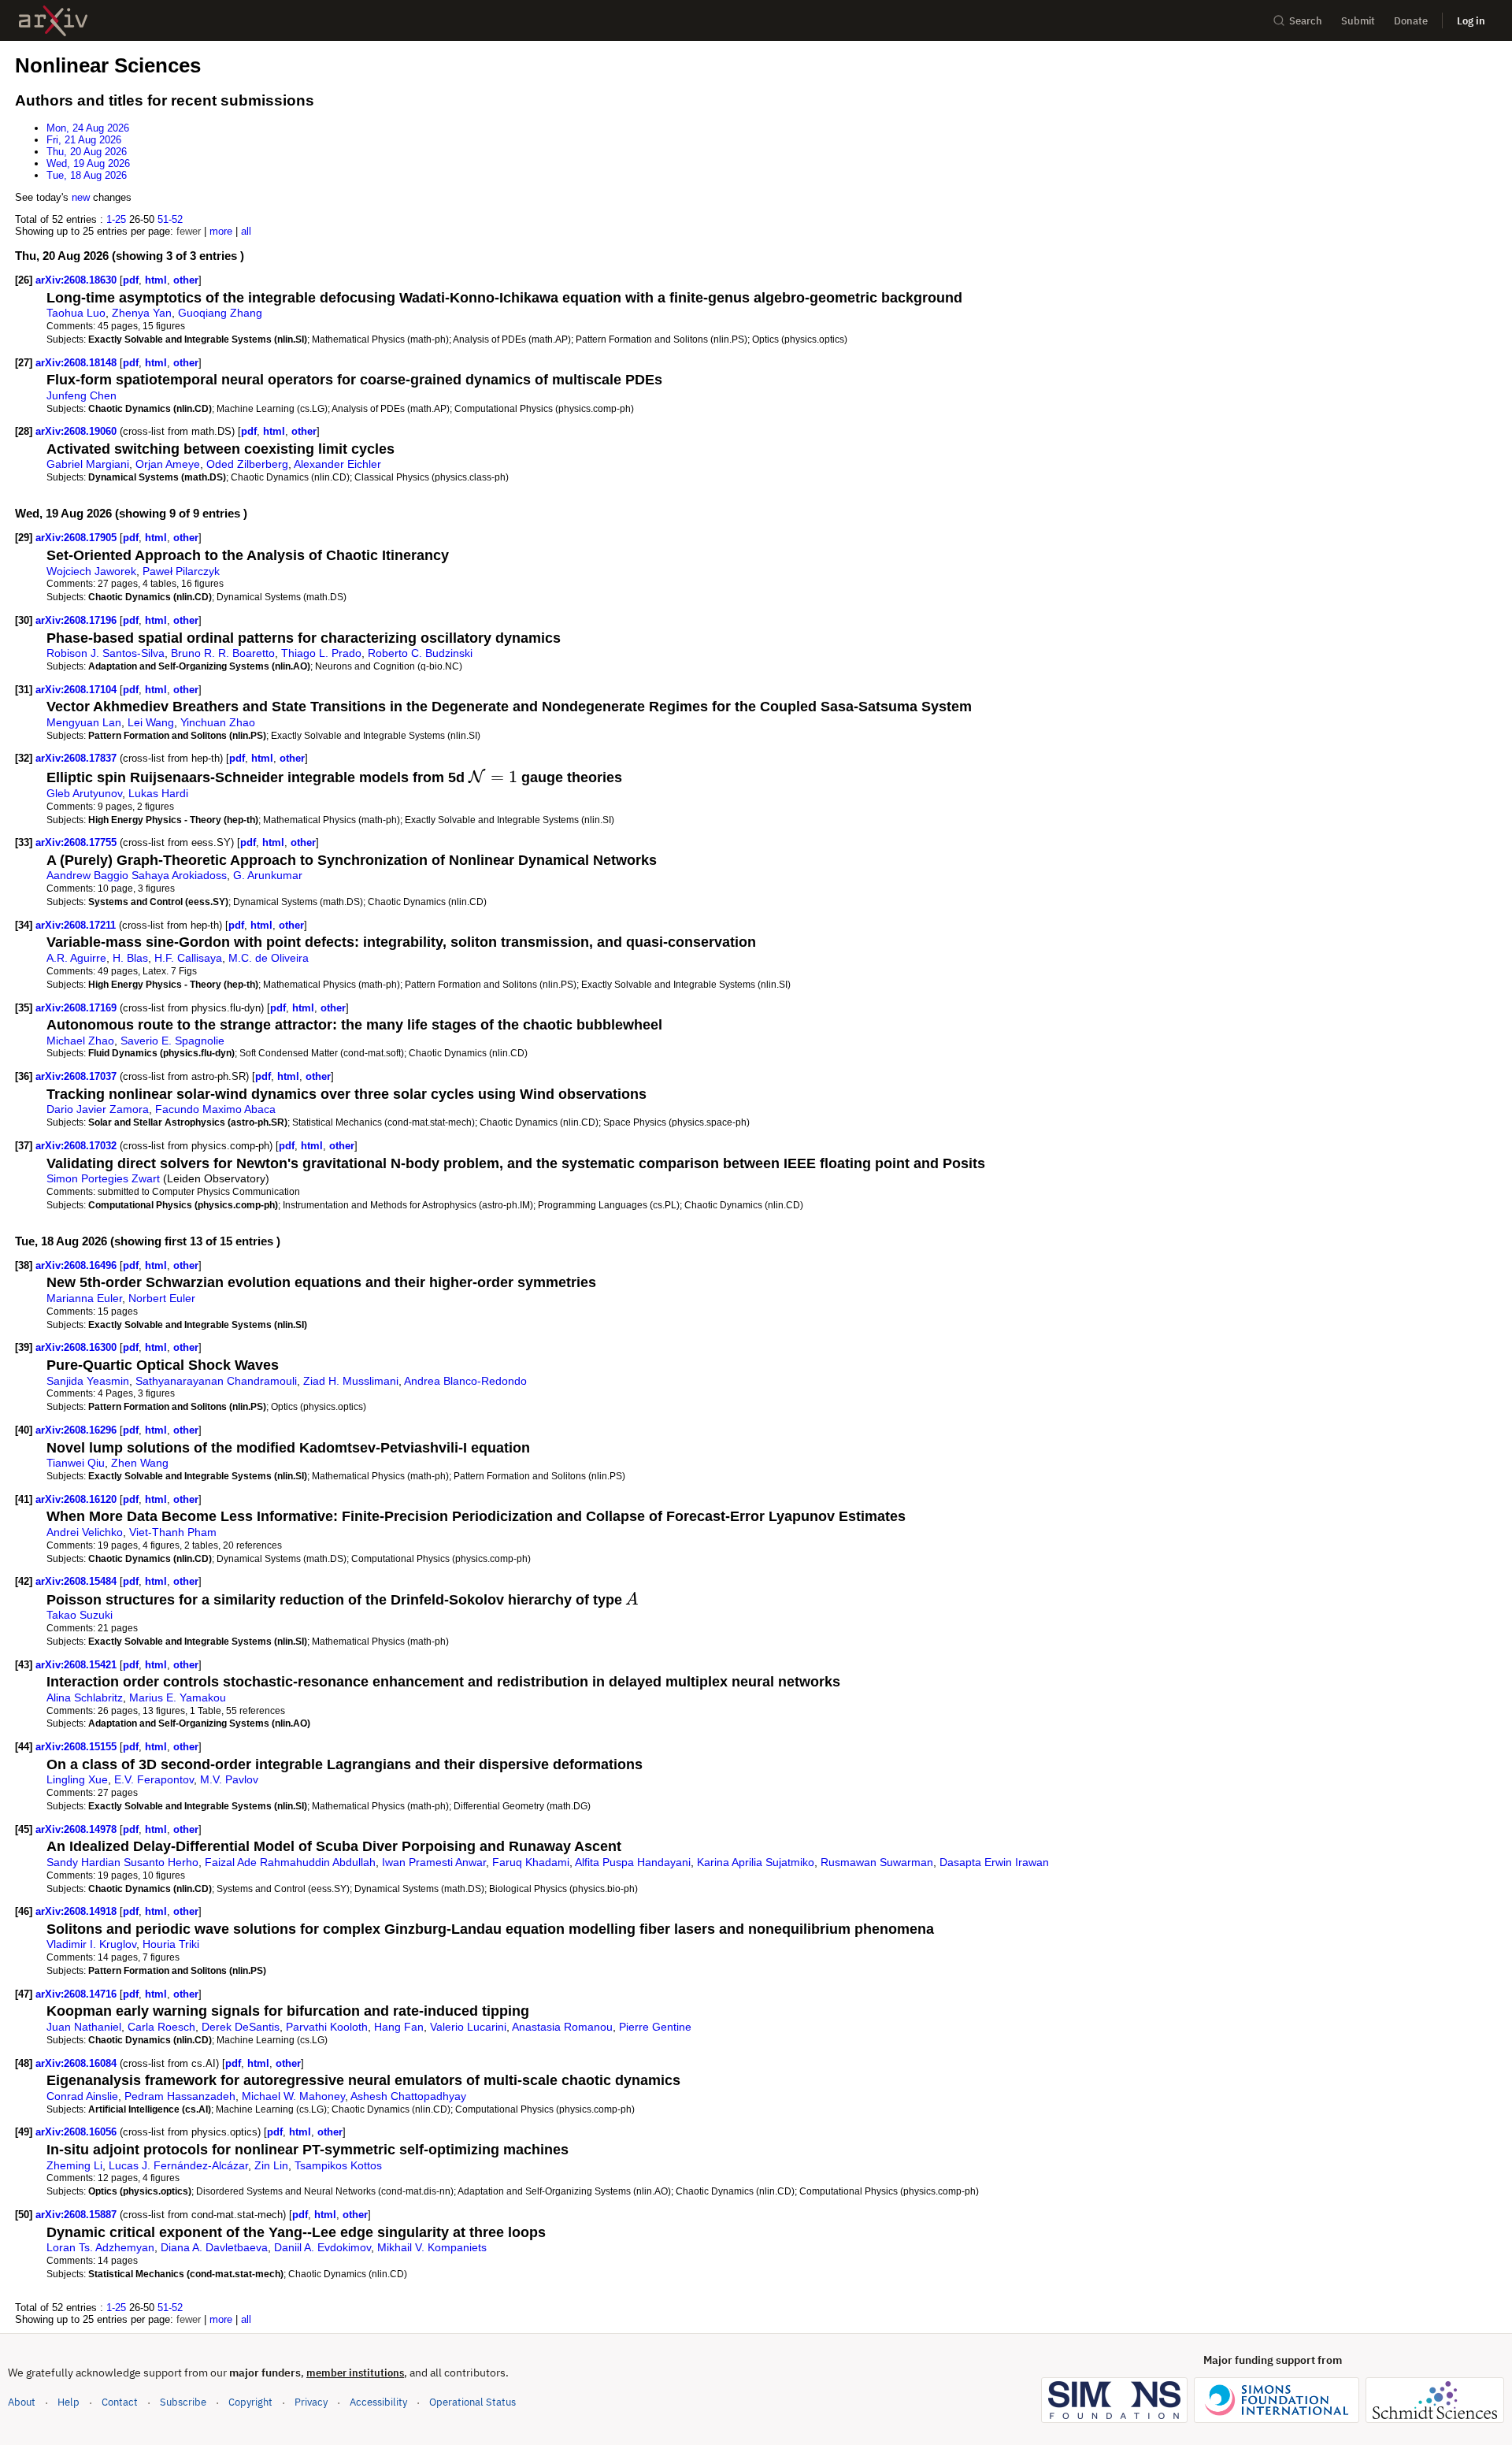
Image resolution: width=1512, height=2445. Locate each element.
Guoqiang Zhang (220, 313)
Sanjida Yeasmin (88, 1381)
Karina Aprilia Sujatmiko (756, 1862)
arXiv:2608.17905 (78, 538)
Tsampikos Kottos (338, 2165)
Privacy (311, 2402)
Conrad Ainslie (82, 2096)
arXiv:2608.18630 (78, 280)
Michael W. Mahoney (293, 2096)
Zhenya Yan (142, 313)
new (81, 197)
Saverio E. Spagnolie (172, 1041)
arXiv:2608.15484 (78, 1581)
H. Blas (130, 958)
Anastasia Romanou (562, 2027)
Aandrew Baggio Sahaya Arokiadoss (137, 875)
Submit (1358, 21)
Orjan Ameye (168, 464)
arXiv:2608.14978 (78, 1829)
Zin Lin (271, 2165)
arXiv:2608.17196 (78, 620)
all (246, 231)
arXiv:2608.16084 (78, 2063)
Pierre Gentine (655, 2027)
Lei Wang (151, 722)
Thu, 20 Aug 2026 (87, 152)
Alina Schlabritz (85, 1697)
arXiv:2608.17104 (78, 690)
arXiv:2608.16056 (78, 2132)
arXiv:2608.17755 (78, 842)
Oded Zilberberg (247, 464)
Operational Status (472, 2402)
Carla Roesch (161, 2027)
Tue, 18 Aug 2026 (87, 175)
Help (69, 2402)
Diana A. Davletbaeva (214, 2247)
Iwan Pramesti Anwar (434, 1862)
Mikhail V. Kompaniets (432, 2247)
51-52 (170, 219)
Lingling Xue (77, 1779)
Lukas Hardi (158, 793)
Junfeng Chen (82, 395)
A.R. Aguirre (76, 958)
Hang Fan (399, 2027)
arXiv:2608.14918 (78, 1911)
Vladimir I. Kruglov (91, 1944)
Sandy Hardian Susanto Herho (122, 1862)
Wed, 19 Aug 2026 (88, 163)
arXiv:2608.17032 (78, 1146)
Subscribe (183, 2402)
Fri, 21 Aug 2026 (84, 140)
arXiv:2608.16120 (78, 1499)
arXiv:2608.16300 (78, 1347)
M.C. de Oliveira (269, 958)
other (186, 280)
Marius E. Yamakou (178, 1697)
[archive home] (53, 21)
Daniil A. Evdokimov (322, 2247)
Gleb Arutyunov (84, 793)
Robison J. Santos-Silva (106, 653)
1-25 (116, 219)
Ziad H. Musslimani (351, 1381)
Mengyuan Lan (84, 722)
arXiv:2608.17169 (78, 1008)
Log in (1471, 21)
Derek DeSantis (241, 2027)
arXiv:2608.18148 (78, 363)
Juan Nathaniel (84, 2027)
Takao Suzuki (80, 1615)
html (156, 280)
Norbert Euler (162, 1298)
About (22, 2402)
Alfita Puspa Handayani (633, 1862)
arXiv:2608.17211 (77, 925)
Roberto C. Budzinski (420, 653)
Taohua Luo (76, 313)
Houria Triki (171, 1944)
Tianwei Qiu (76, 1463)
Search (1306, 21)
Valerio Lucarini (468, 2027)
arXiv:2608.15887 (78, 2215)
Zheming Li (74, 2165)
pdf (131, 280)
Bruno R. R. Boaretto (223, 653)
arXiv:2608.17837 (78, 758)
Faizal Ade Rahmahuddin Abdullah (290, 1862)
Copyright (250, 2402)
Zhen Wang (140, 1463)
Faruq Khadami (531, 1862)
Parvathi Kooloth (327, 2027)
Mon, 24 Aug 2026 (88, 128)
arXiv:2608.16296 (78, 1430)
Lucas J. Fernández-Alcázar (178, 2165)
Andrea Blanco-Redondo (465, 1381)
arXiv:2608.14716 (78, 1994)
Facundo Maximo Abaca (215, 1109)
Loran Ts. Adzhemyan (100, 2247)
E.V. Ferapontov (154, 1779)
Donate (1411, 21)
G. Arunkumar (268, 875)
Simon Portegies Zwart (103, 1178)
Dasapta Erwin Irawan (994, 1862)
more (221, 231)
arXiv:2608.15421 (78, 1665)
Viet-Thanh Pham (173, 1532)
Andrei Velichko (85, 1532)
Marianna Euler (84, 1298)
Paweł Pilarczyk (181, 571)
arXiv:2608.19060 (78, 431)
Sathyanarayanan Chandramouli (216, 1381)
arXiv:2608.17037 (78, 1076)
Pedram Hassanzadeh (180, 2096)
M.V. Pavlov (229, 1779)
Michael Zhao (80, 1041)
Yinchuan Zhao (218, 722)
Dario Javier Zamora (98, 1109)
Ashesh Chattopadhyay (408, 2096)
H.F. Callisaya (188, 958)
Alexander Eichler (337, 464)
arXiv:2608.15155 (78, 1747)
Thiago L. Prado (321, 653)
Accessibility (378, 2402)
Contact (120, 2402)
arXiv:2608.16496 (78, 1265)
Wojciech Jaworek (91, 571)
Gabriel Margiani (88, 464)
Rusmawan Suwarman (877, 1862)
